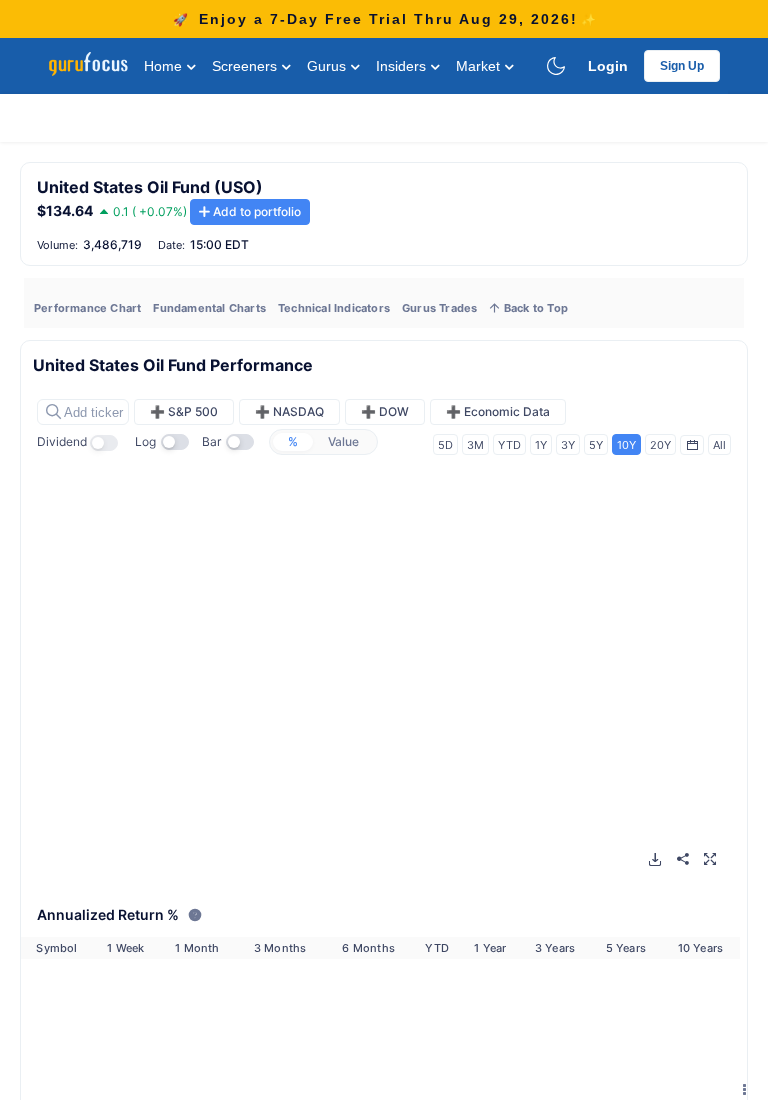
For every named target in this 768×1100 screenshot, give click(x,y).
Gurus (328, 66)
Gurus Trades (439, 308)
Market (480, 66)
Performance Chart (87, 308)
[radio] (293, 442)
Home (165, 66)
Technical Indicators (334, 308)
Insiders (403, 66)
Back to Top (534, 308)
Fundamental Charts (209, 308)
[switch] (110, 443)
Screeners (246, 66)
